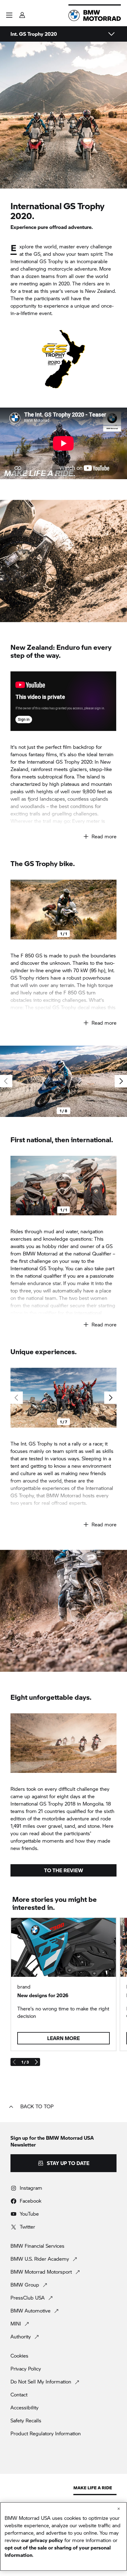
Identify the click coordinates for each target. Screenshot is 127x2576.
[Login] (22, 13)
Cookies (19, 2356)
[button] (9, 15)
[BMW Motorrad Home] (95, 15)
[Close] (119, 2509)
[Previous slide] (17, 910)
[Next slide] (110, 910)
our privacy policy (42, 2540)
